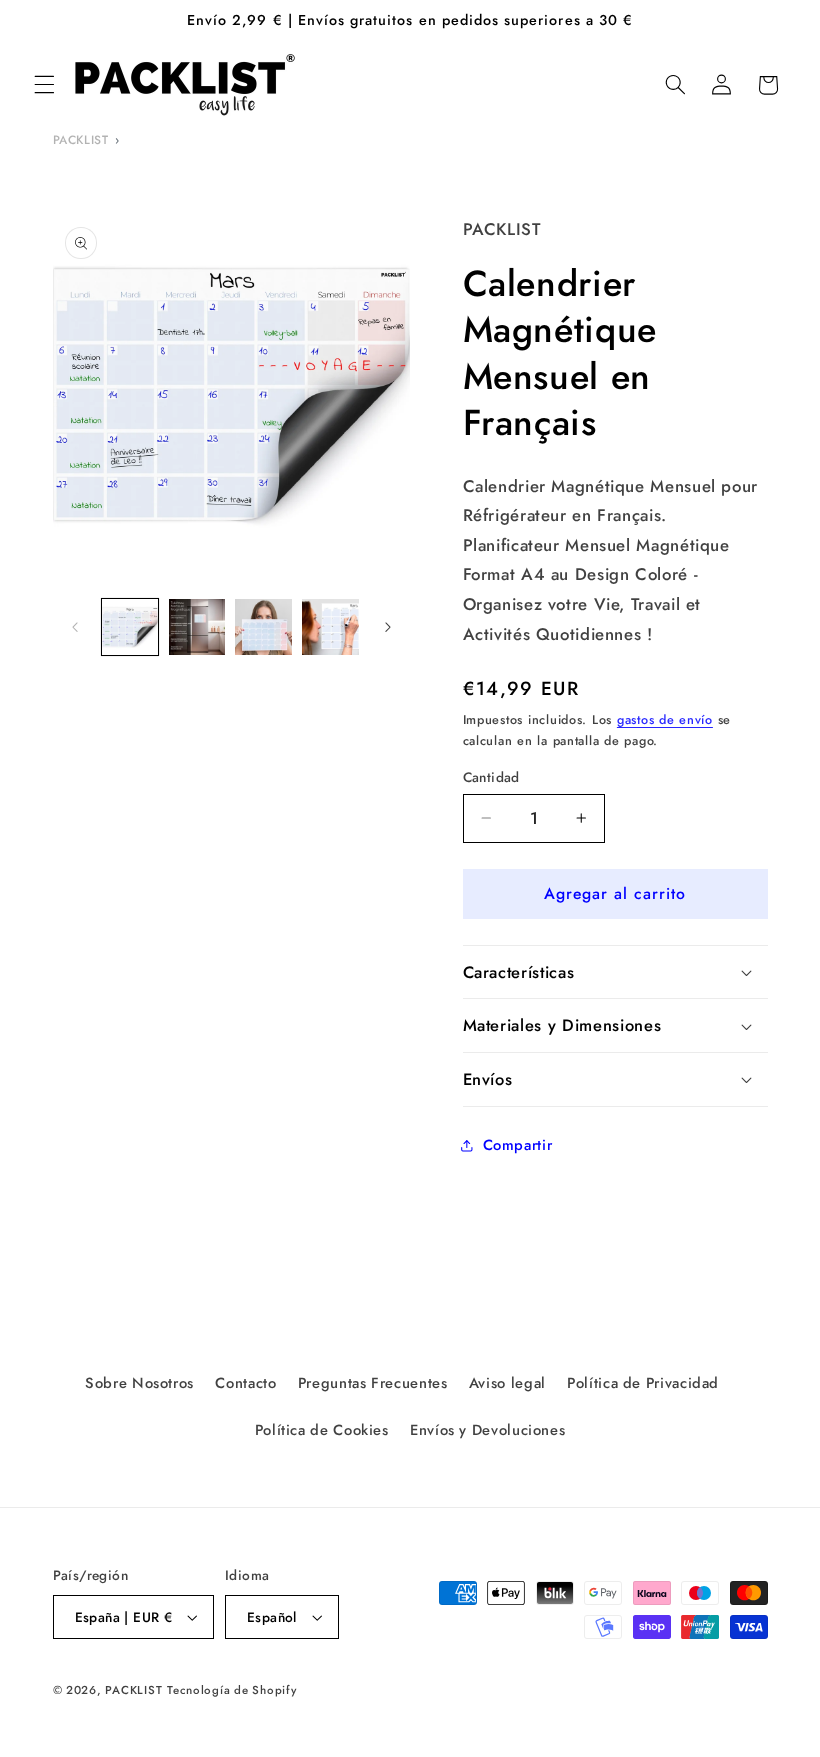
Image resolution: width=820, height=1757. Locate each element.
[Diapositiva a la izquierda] (75, 627)
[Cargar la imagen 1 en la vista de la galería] (130, 627)
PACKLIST (81, 140)
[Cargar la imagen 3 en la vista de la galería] (263, 627)
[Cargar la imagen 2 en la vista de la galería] (197, 627)
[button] (44, 85)
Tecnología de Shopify (231, 1690)
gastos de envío (665, 720)
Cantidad (491, 777)
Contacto (245, 1383)
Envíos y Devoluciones (487, 1430)
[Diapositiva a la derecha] (388, 627)
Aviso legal (507, 1383)
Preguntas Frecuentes (373, 1383)
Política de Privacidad (643, 1383)
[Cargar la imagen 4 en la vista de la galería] (330, 627)
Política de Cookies (322, 1430)
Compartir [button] (518, 1145)
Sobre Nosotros (139, 1383)
